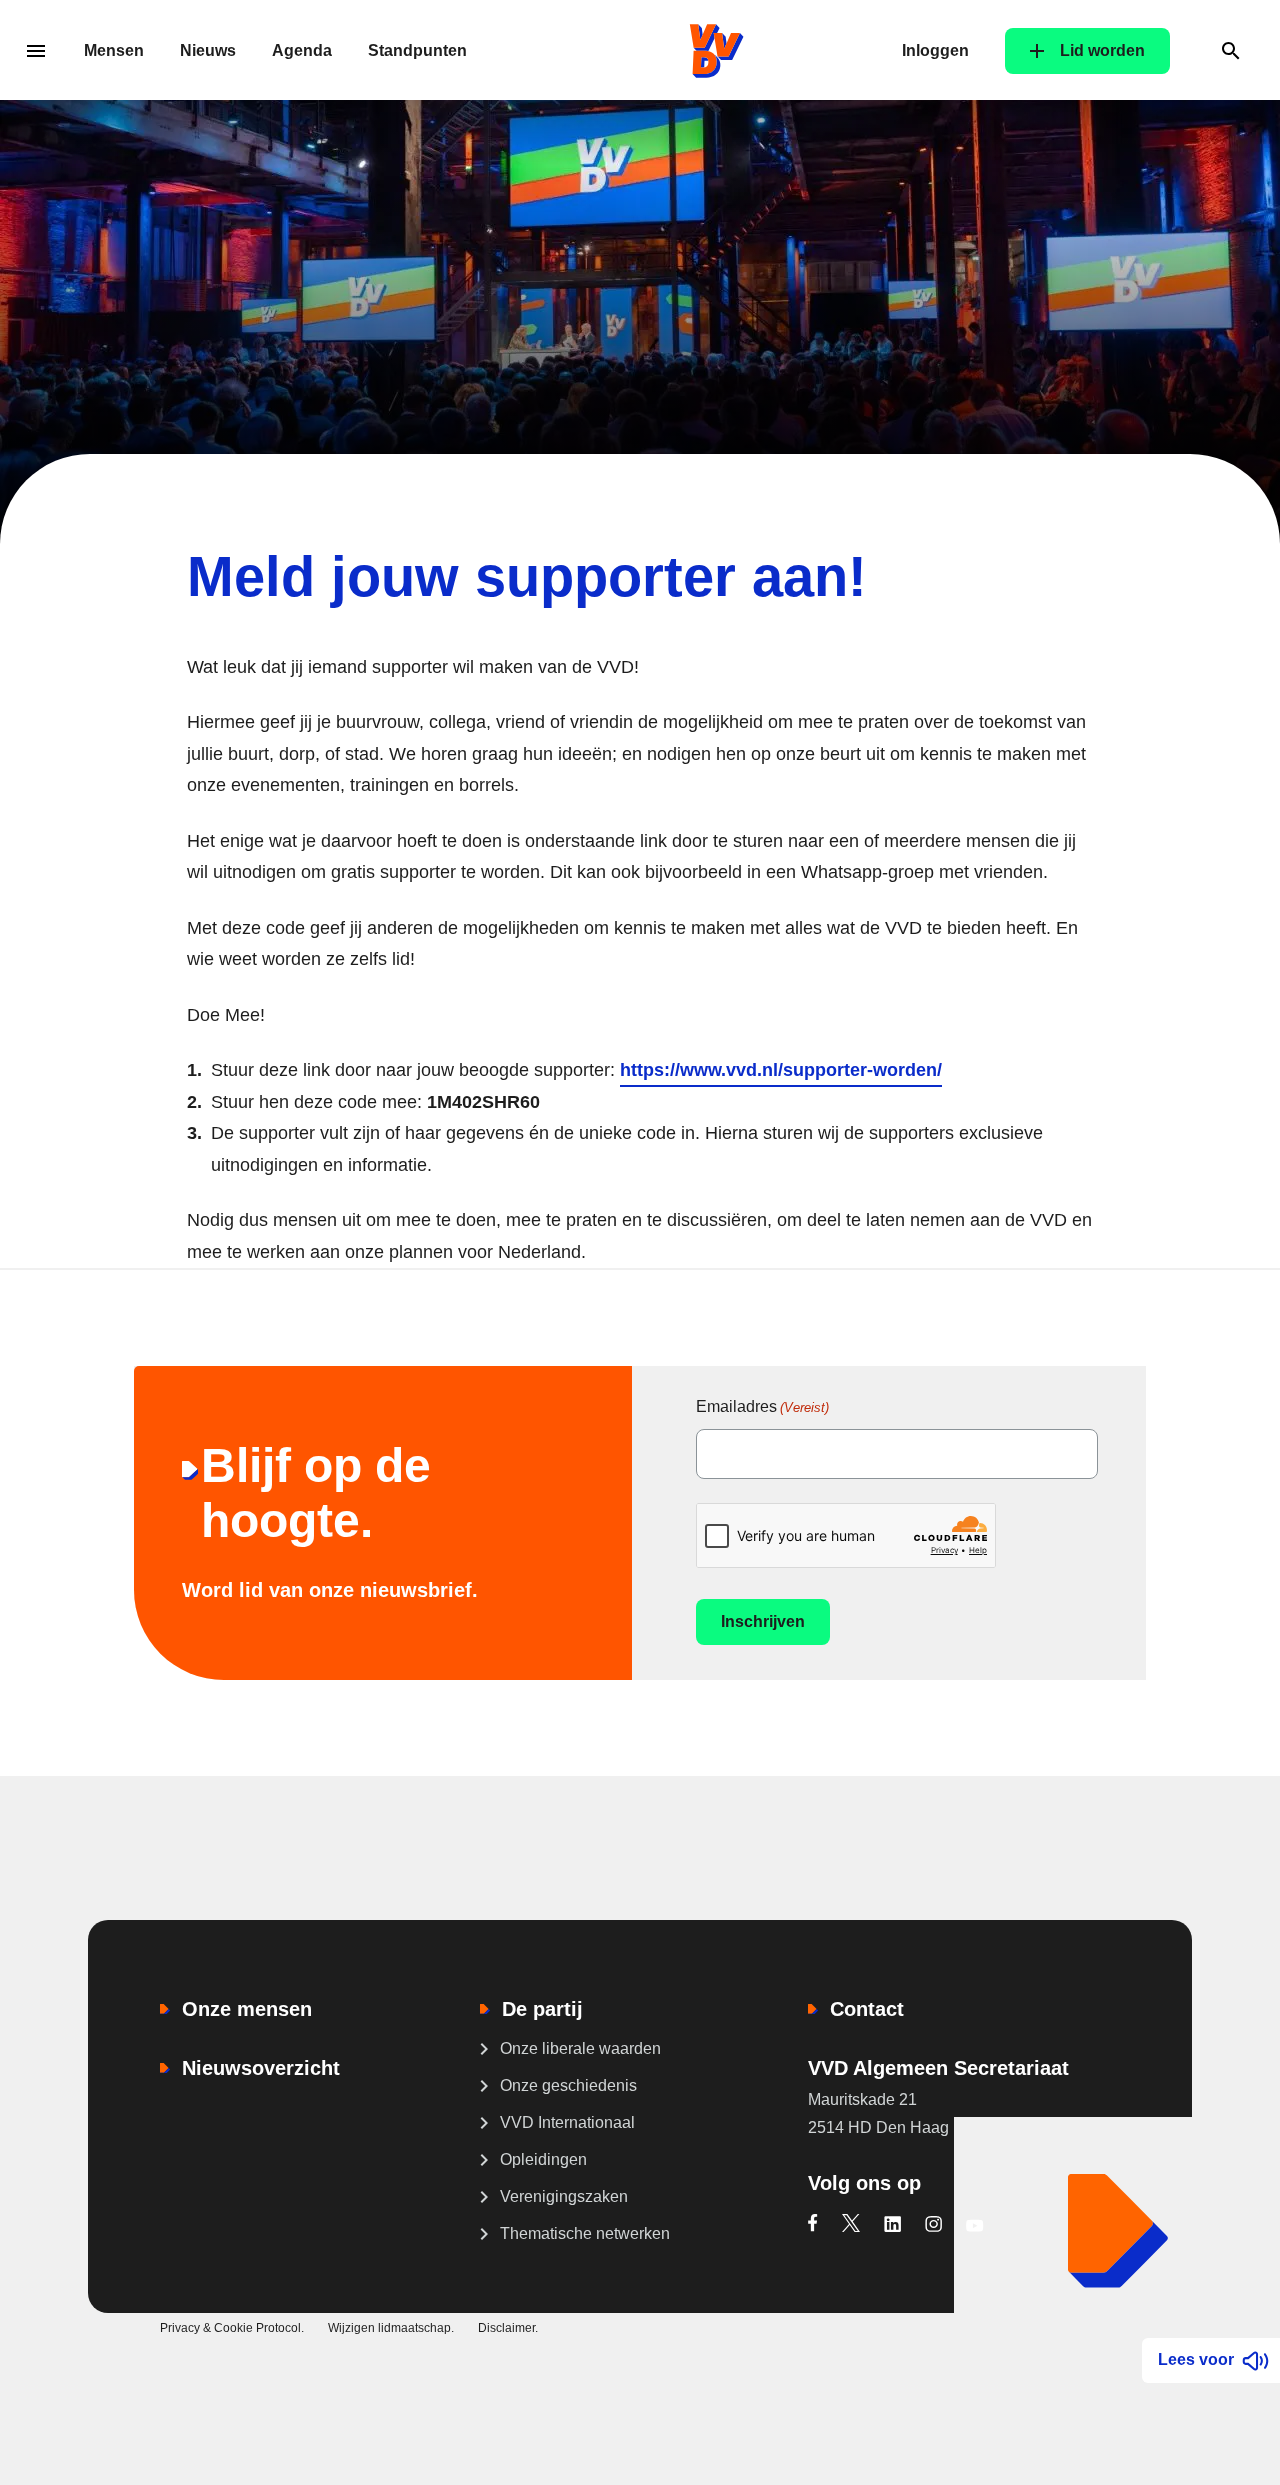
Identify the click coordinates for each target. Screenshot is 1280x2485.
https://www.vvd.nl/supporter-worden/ (781, 1070)
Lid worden (1102, 50)
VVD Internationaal (567, 2122)
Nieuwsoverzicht (261, 2068)
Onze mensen (247, 2009)
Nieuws (208, 50)
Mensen (114, 50)
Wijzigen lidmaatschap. (391, 2328)
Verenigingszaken (564, 2196)
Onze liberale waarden (580, 2048)
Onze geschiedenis (568, 2085)
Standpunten (417, 50)
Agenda (302, 50)
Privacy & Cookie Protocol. (232, 2328)
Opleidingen (543, 2159)
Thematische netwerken (585, 2233)
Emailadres (762, 1406)
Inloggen (935, 50)
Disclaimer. (508, 2328)
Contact (867, 2009)
